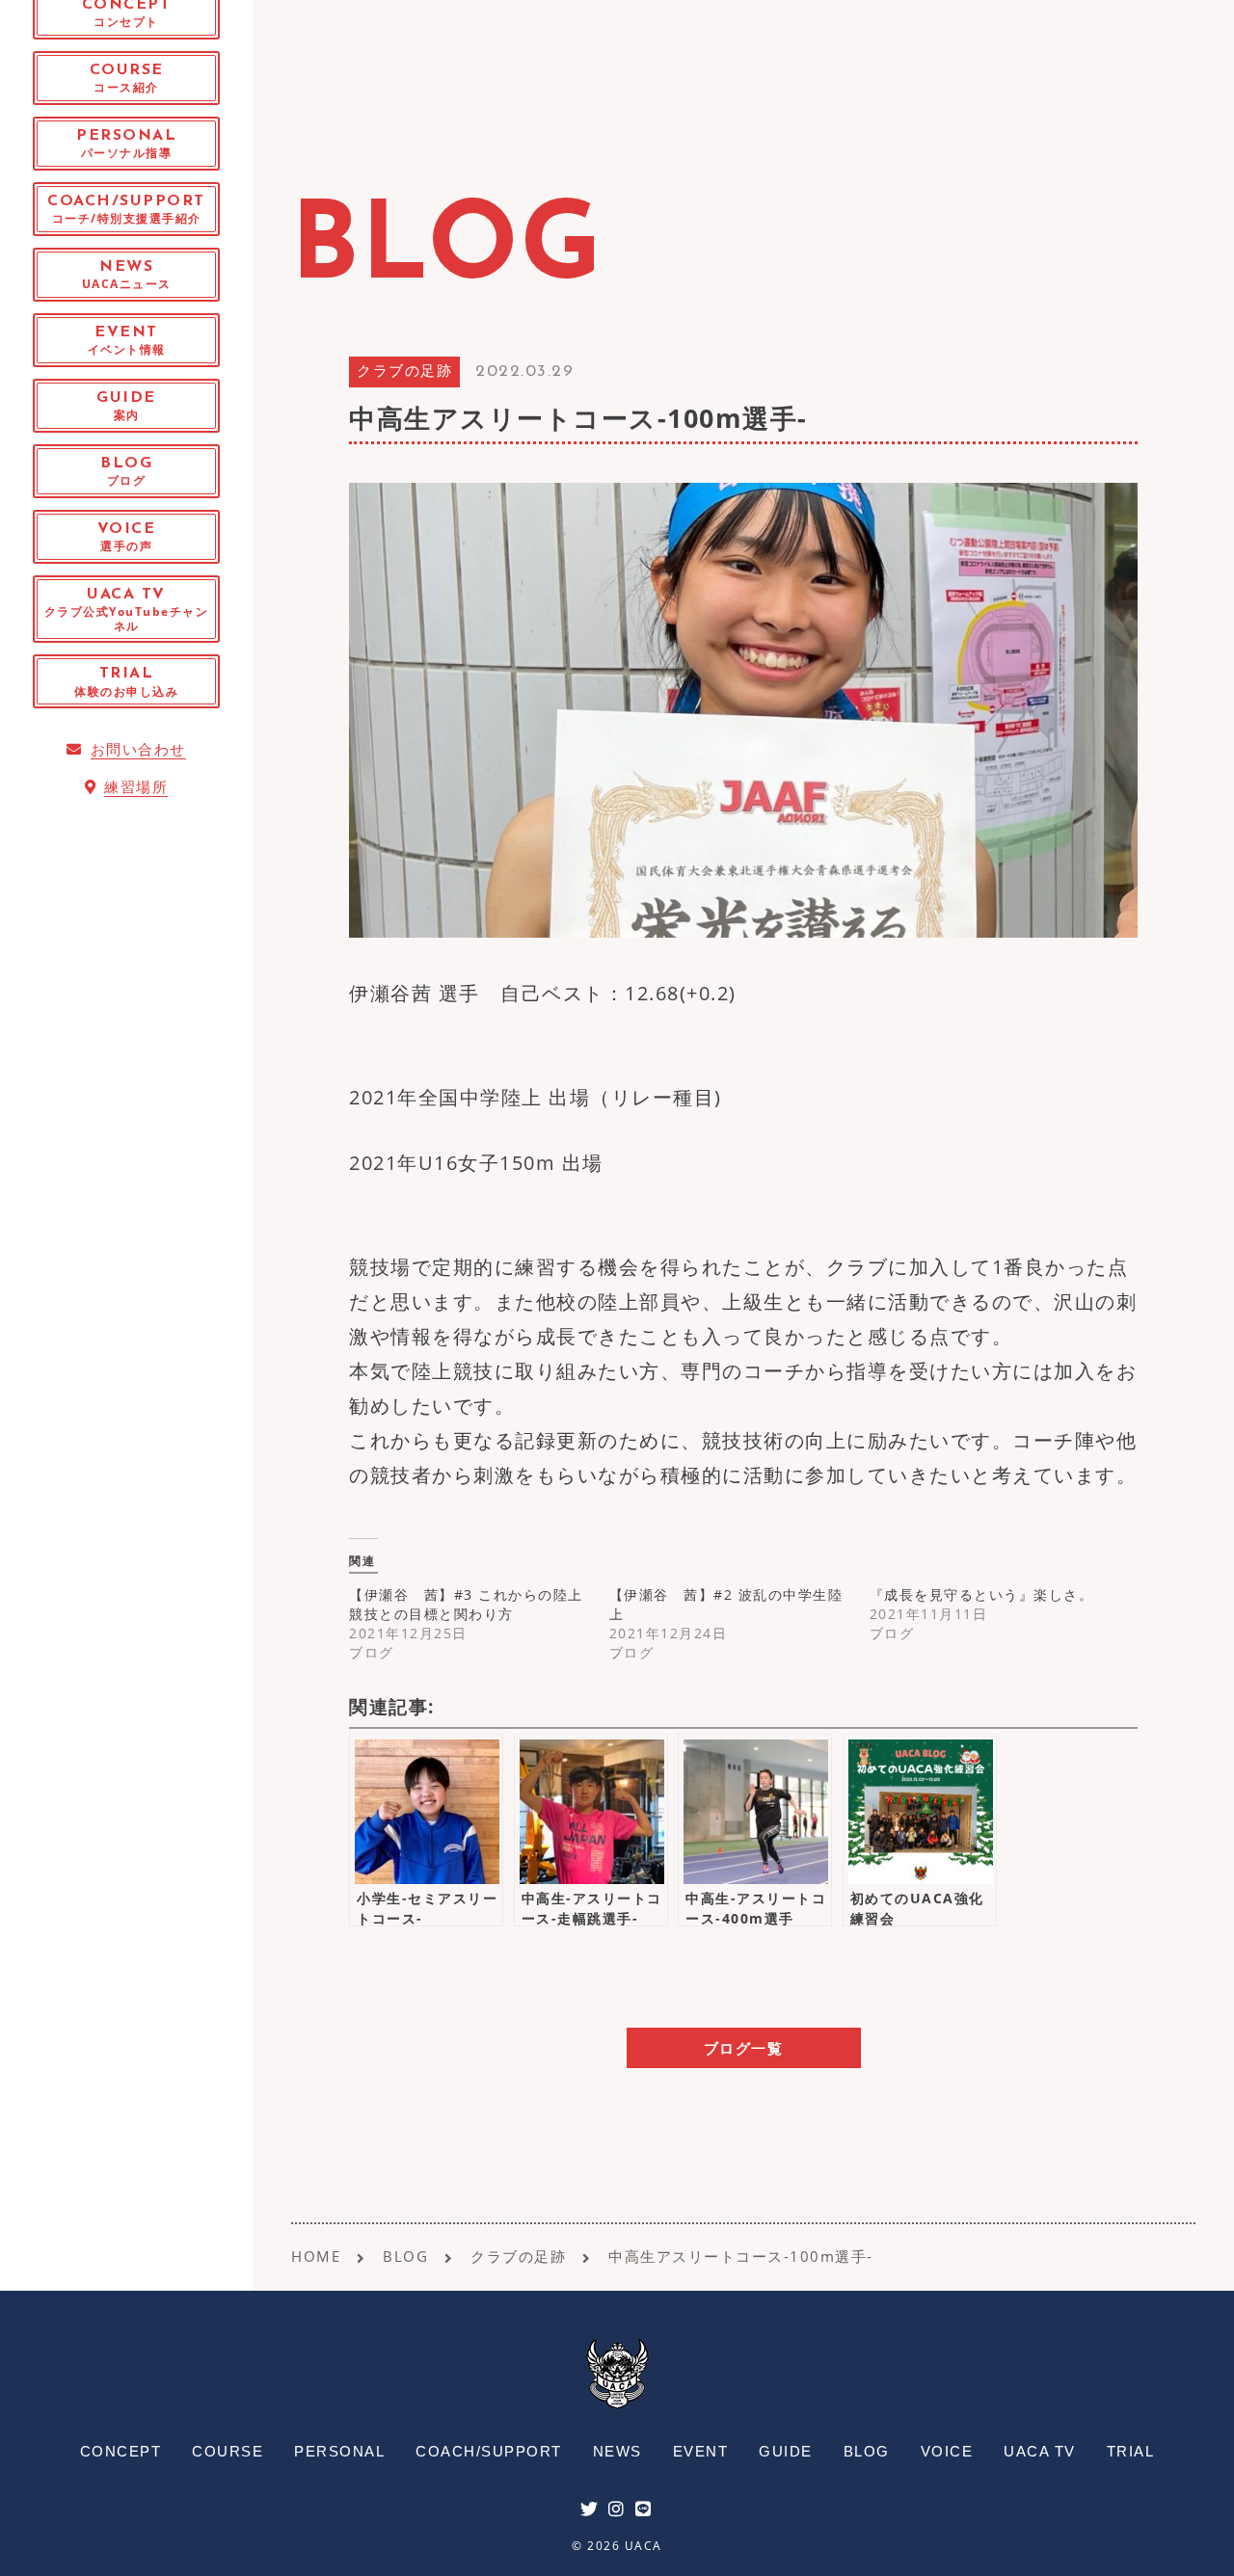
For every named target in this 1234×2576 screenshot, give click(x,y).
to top (1195, 2544)
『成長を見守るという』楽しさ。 (982, 1594)
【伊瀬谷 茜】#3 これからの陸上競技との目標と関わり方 (466, 1604)
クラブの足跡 (404, 372)
